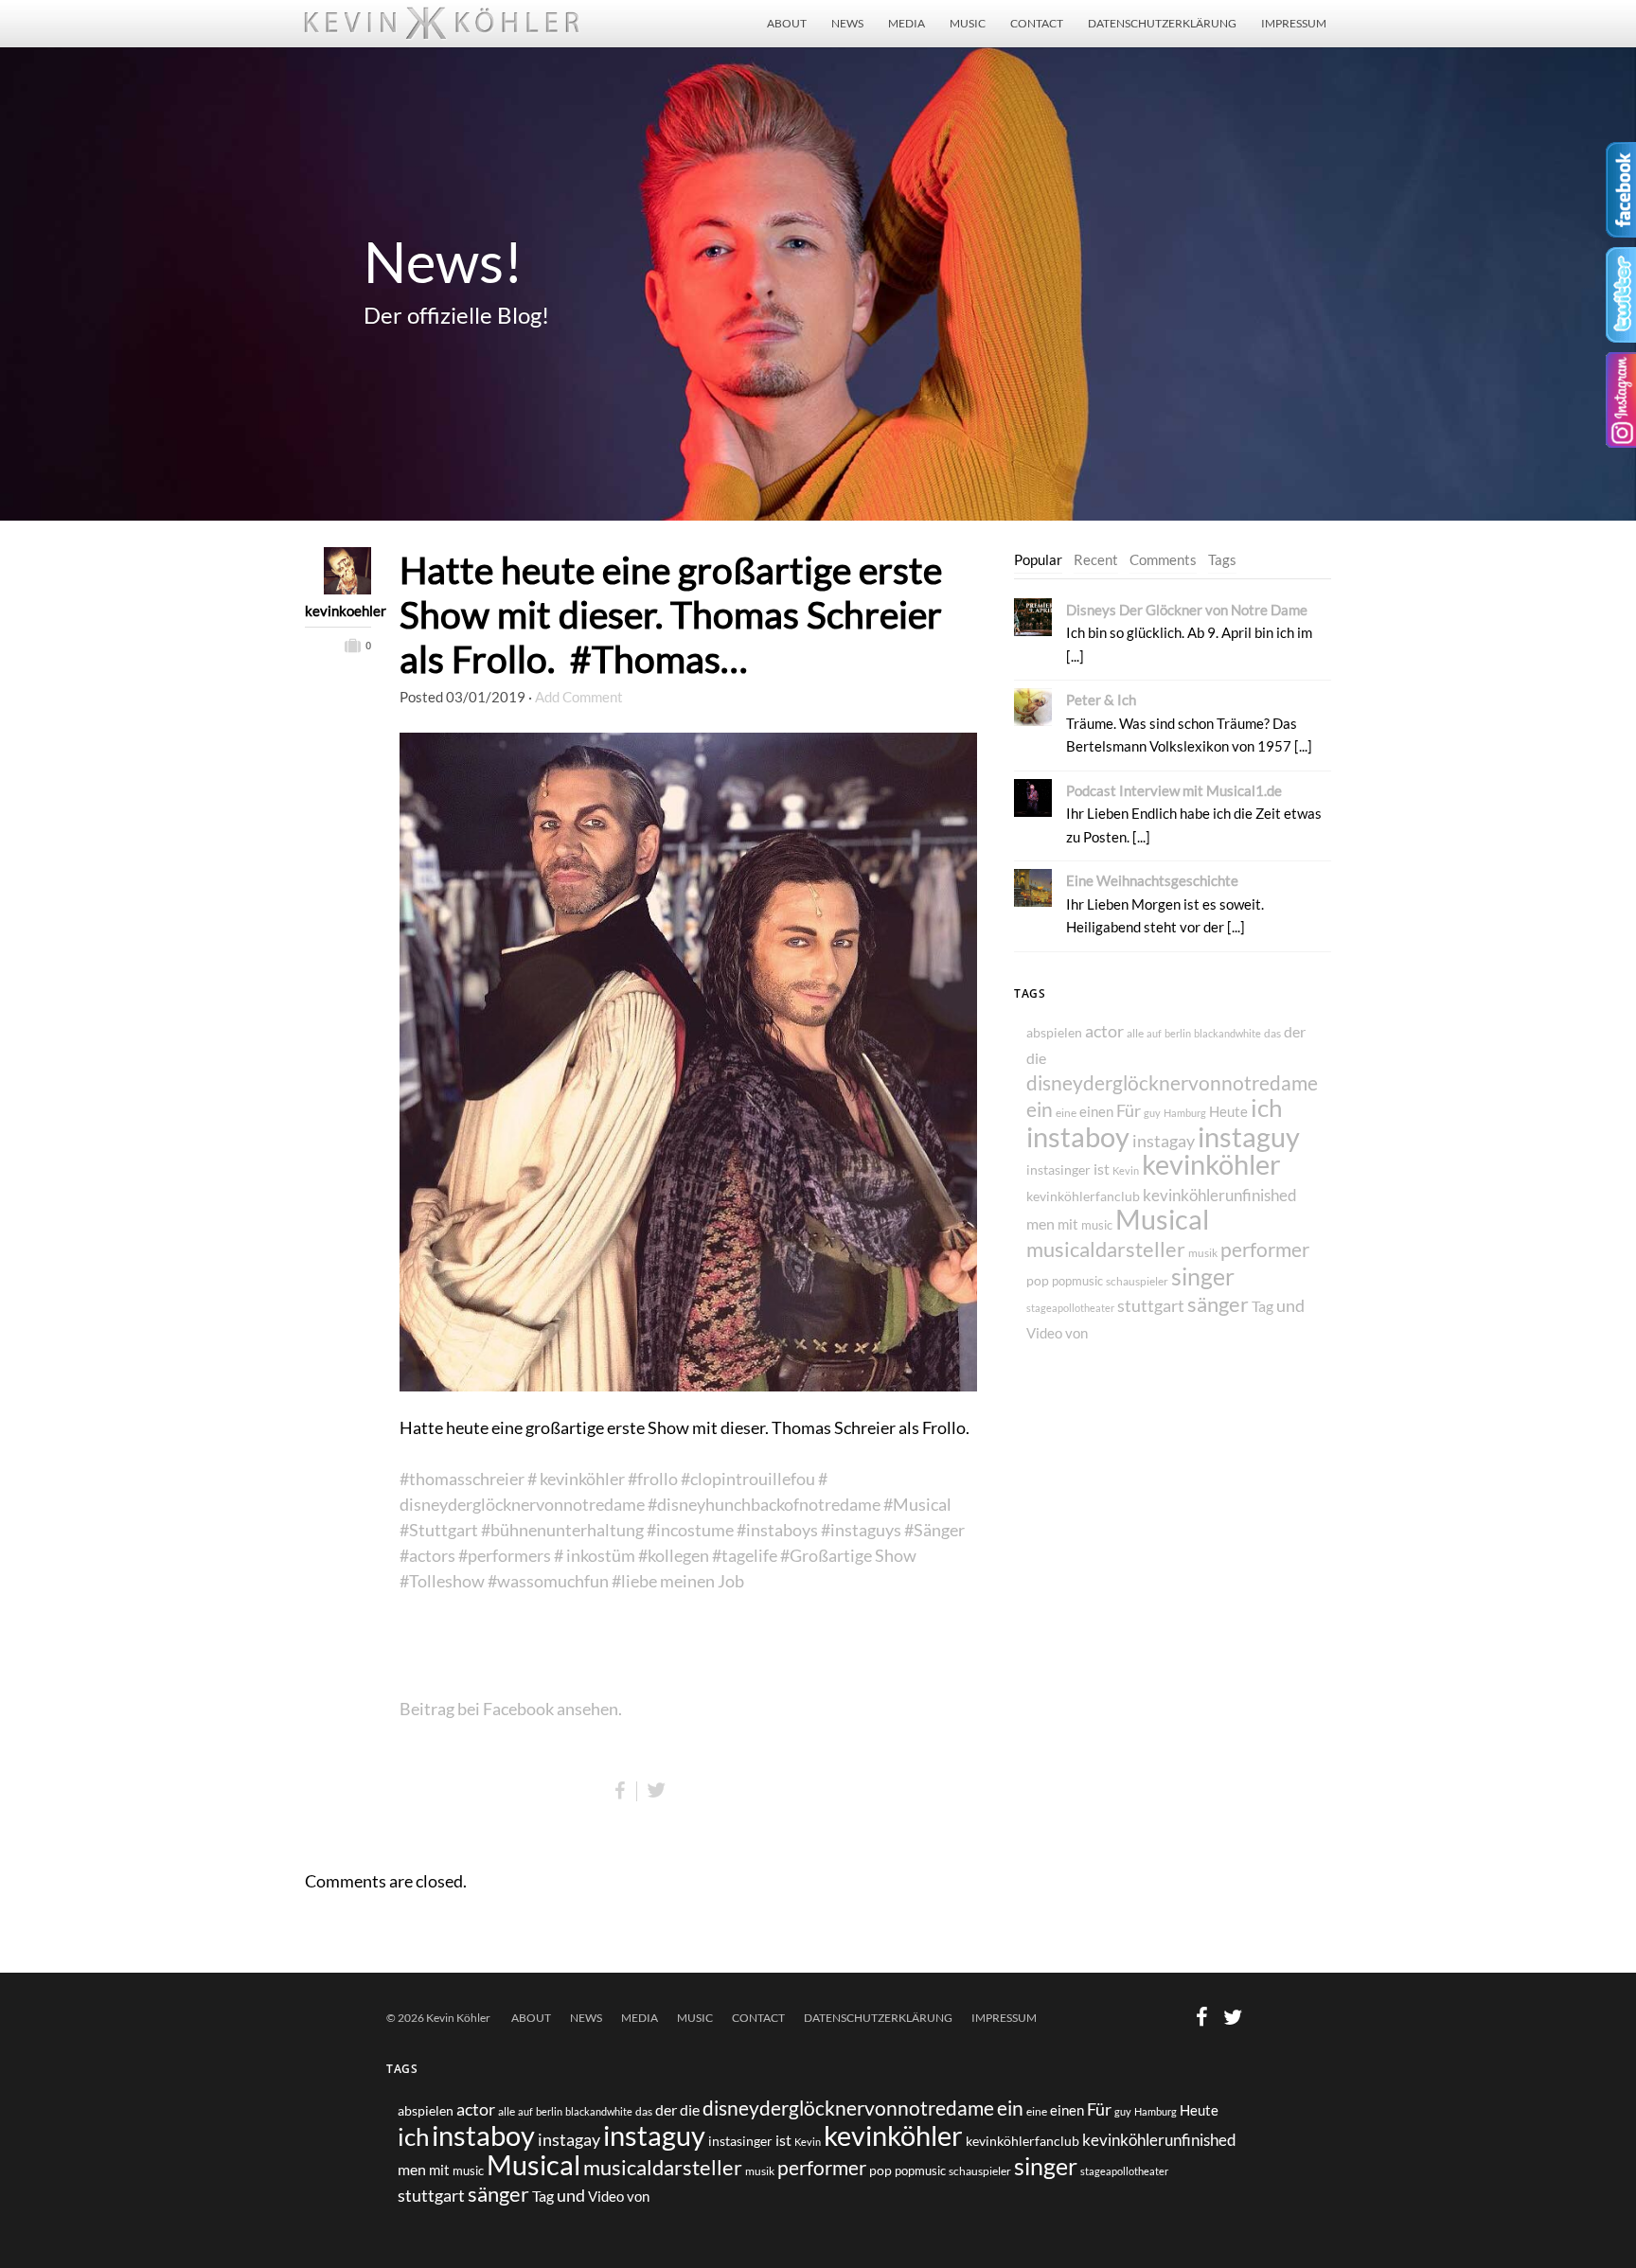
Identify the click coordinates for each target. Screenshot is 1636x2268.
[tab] (1038, 560)
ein (1040, 1109)
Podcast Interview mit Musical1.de (1174, 790)
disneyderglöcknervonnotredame (1172, 1082)
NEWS (847, 23)
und (1290, 1305)
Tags (1222, 559)
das (1272, 1033)
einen (1096, 1111)
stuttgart (1151, 1306)
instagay (1164, 1141)
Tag (1263, 1306)
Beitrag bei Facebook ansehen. (511, 1709)
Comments (1163, 559)
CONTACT (1037, 23)
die (1036, 1058)
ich (1266, 1107)
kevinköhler (1211, 1164)
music (1097, 1225)
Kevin (1126, 1170)
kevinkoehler (338, 611)
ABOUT (787, 23)
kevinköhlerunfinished (1220, 1196)
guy (1152, 1113)
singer (1203, 1276)
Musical (1162, 1219)
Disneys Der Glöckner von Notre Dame (1187, 610)
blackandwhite (1227, 1033)
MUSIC (968, 23)
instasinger (1058, 1169)
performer (1265, 1249)
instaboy (1078, 1136)
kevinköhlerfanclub (1083, 1196)
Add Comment (579, 697)
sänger (1218, 1304)
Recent (1096, 559)
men (1040, 1223)
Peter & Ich (1101, 700)
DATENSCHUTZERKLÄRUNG (1162, 23)
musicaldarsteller (1106, 1249)
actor (1104, 1031)
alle (1135, 1033)
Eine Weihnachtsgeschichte (1152, 880)
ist (1102, 1169)
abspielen (1054, 1032)
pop (1038, 1280)
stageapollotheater (1070, 1308)
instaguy (1249, 1137)
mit (1068, 1224)
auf (1154, 1033)
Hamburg (1185, 1113)
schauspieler (1137, 1281)
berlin (1178, 1033)
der (1295, 1031)
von (1076, 1333)
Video (1044, 1333)
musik (1203, 1253)
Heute (1228, 1111)
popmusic (1077, 1281)
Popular (1038, 559)
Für (1129, 1110)
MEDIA (907, 23)
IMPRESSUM (1294, 23)
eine (1066, 1113)
